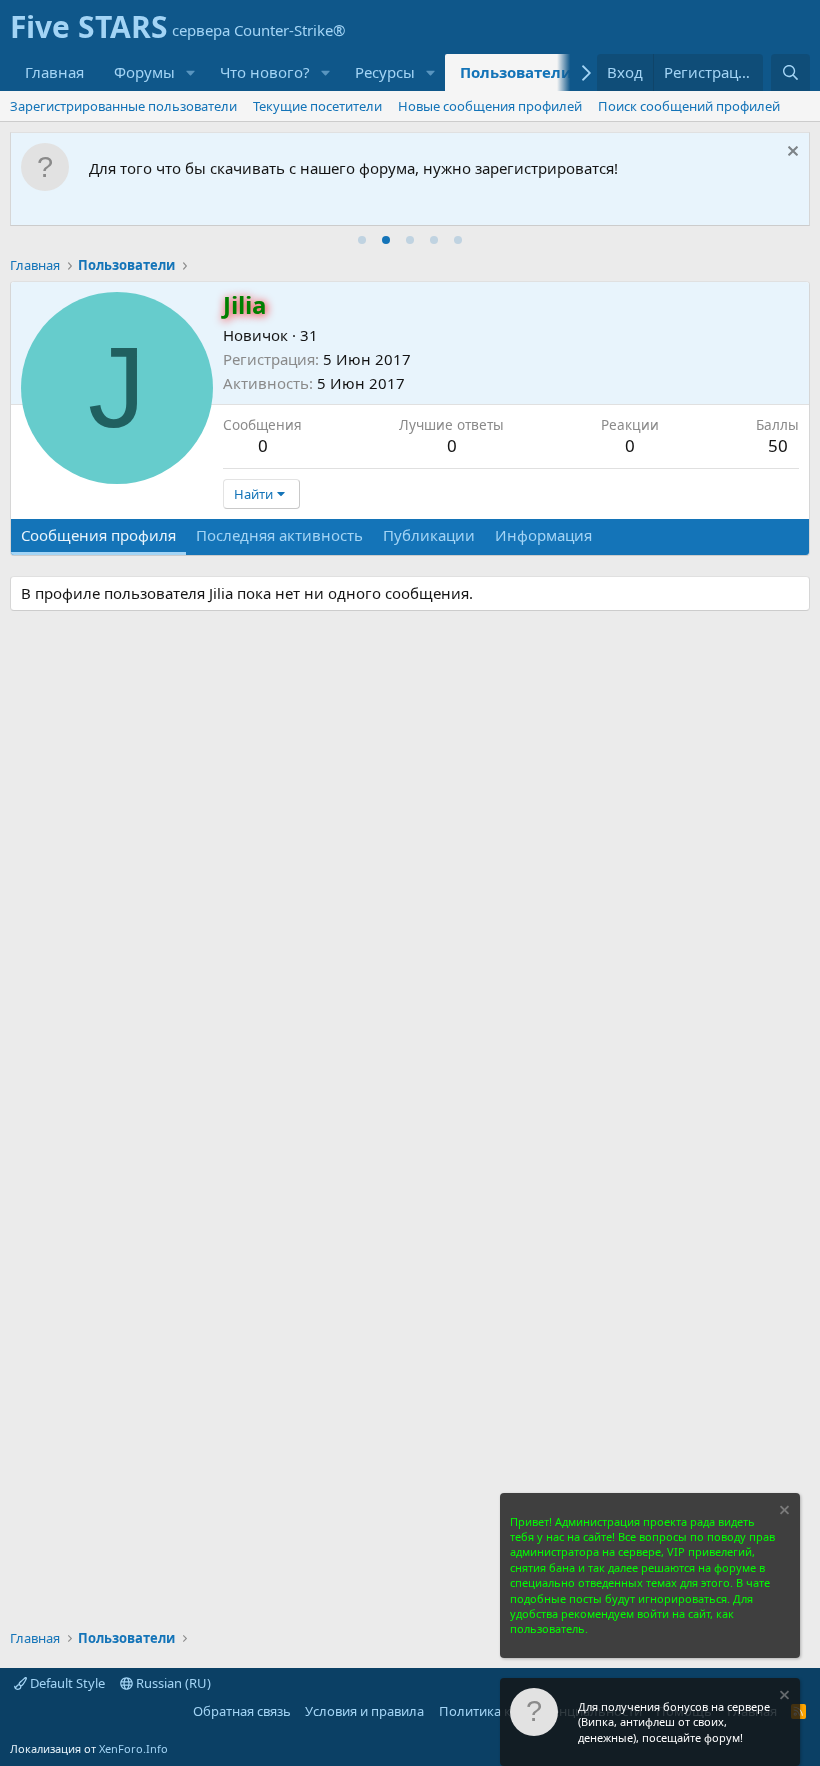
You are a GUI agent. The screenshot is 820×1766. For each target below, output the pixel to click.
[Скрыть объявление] (790, 153)
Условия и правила (364, 1711)
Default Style (66, 1683)
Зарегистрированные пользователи (123, 106)
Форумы (144, 72)
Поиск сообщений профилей (689, 106)
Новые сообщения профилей (490, 106)
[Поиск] (790, 72)
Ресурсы (385, 72)
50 (778, 445)
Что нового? (265, 72)
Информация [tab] (543, 535)
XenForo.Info (133, 1748)
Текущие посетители (317, 106)
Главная (54, 72)
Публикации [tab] (429, 535)
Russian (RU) (172, 1683)
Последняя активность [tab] (279, 535)
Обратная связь (242, 1711)
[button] (191, 72)
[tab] (362, 240)
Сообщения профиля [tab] (98, 535)
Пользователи (516, 72)
